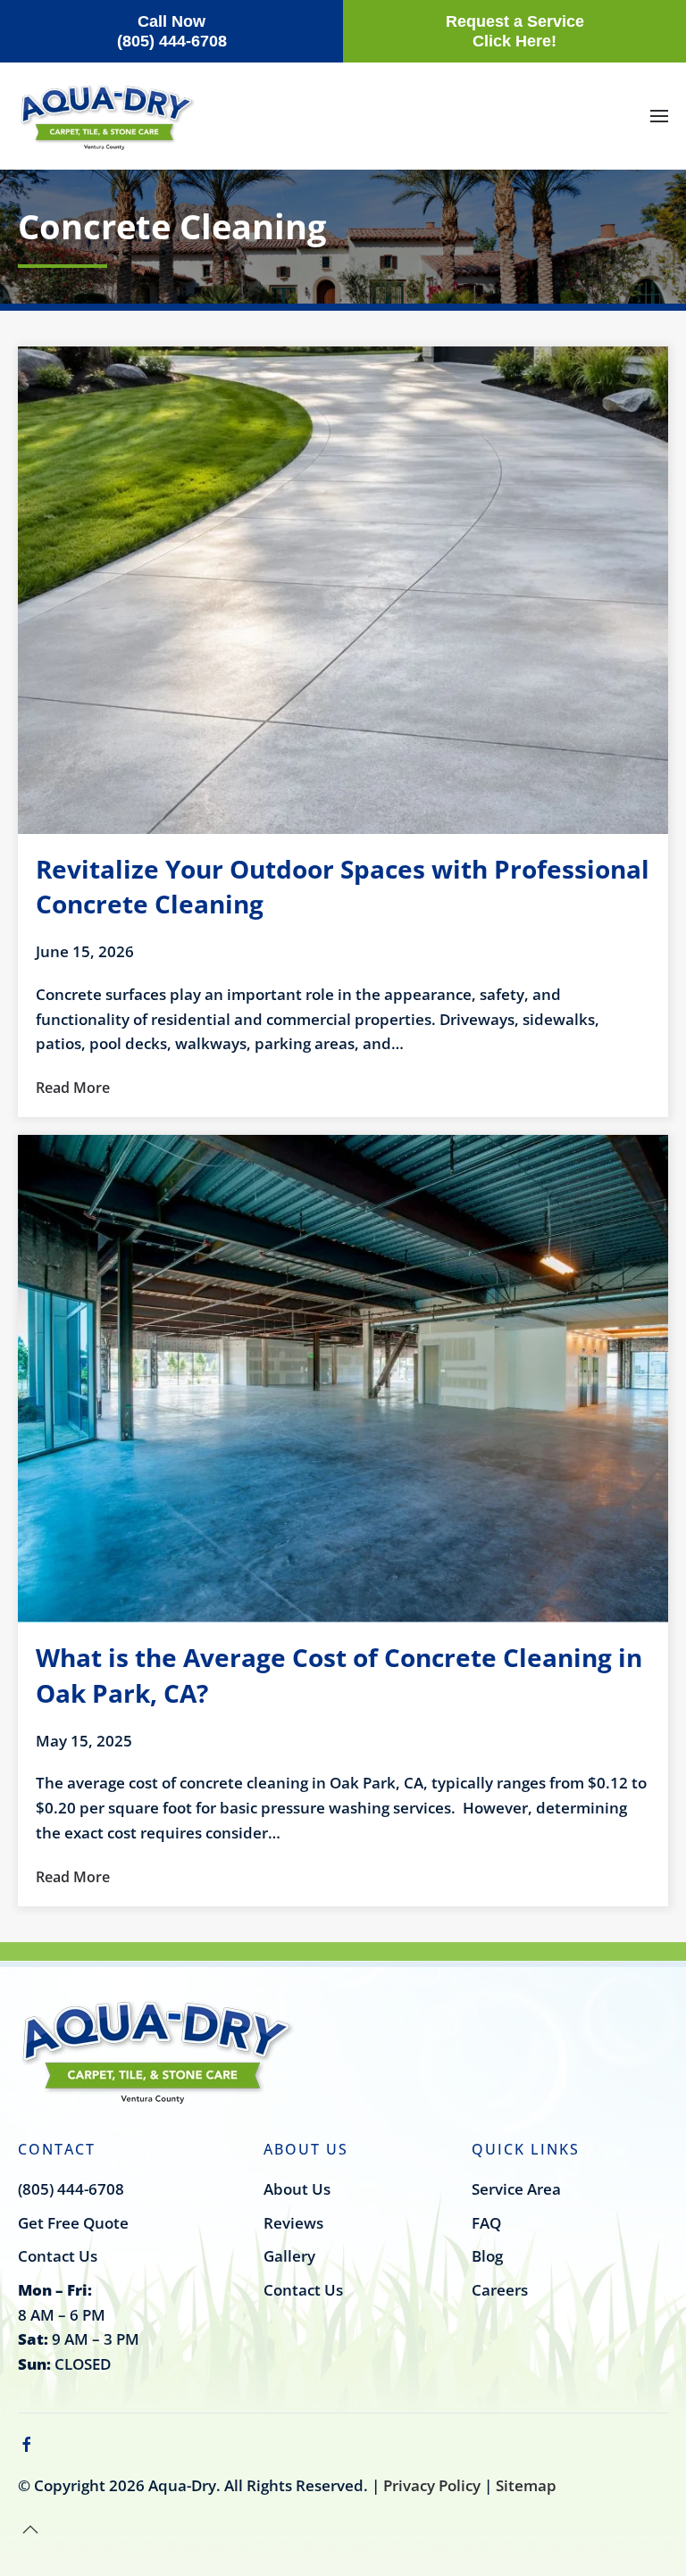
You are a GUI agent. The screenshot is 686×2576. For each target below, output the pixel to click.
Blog (487, 2256)
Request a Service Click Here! (515, 31)
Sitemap (526, 2485)
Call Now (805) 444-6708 (172, 31)
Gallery (289, 2256)
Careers (500, 2290)
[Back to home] (107, 117)
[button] (659, 116)
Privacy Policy (432, 2485)
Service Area (516, 2189)
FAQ (486, 2223)
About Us (297, 2189)
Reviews (293, 2223)
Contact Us (58, 2256)
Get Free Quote (73, 2223)
